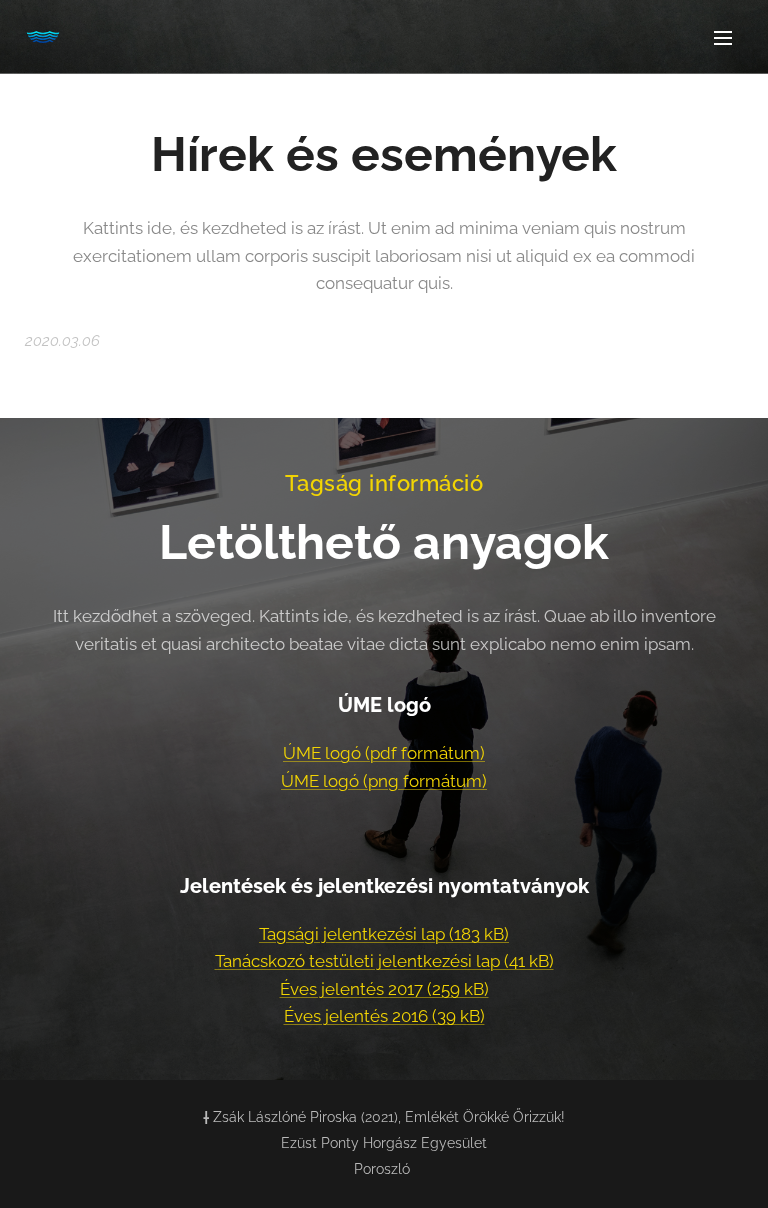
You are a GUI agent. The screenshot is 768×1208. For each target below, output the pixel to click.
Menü (723, 37)
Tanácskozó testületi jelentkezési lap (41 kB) (384, 961)
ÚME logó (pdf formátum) (384, 753)
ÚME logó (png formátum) (384, 781)
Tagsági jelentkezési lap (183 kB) (384, 934)
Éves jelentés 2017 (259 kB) (384, 989)
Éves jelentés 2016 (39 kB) (384, 1016)
